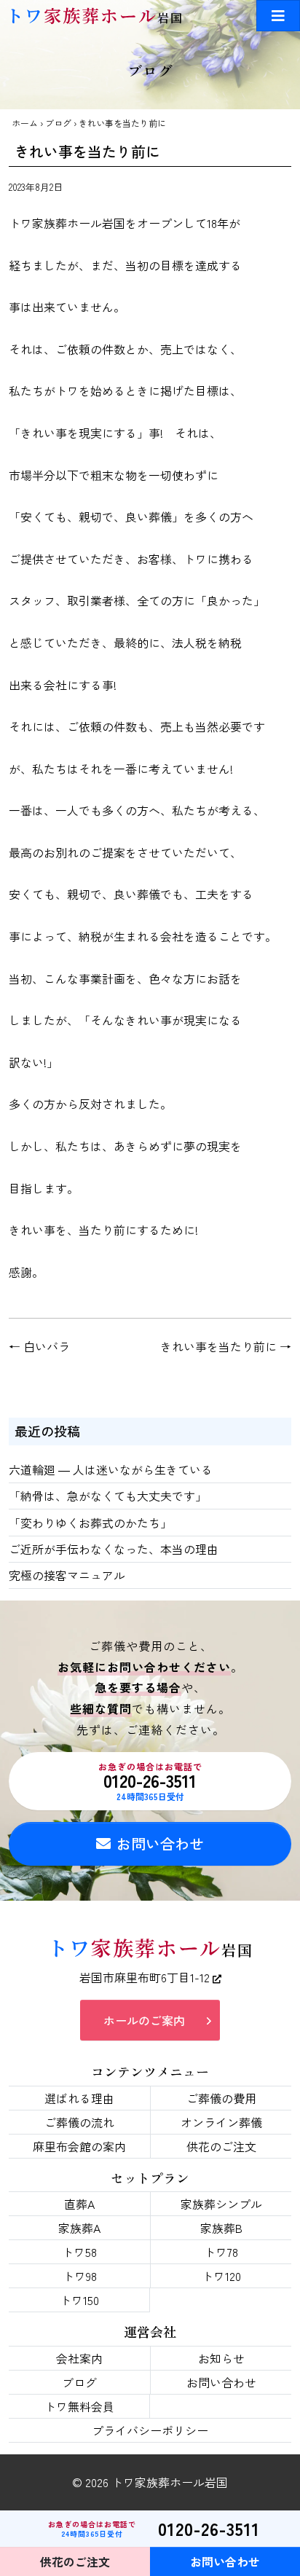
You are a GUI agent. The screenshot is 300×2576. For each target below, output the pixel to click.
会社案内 (79, 2358)
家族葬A (79, 2228)
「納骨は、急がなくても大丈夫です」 (108, 1496)
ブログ (58, 123)
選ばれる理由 (79, 2098)
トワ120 (221, 2276)
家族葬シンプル (221, 2204)
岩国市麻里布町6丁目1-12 (146, 1977)
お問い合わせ (160, 1843)
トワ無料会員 (79, 2406)
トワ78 (221, 2252)
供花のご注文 (221, 2146)
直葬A (79, 2204)
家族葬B (221, 2228)
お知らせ (221, 2358)
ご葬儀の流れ (79, 2122)
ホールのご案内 (144, 2020)
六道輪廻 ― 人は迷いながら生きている (111, 1469)
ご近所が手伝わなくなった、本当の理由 (114, 1549)
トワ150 (79, 2300)
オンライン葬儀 (221, 2122)
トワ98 (80, 2276)
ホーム (25, 123)
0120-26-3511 (150, 1781)
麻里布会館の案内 (79, 2146)
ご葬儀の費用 (221, 2098)
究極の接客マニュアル (67, 1575)
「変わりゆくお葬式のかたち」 (90, 1523)
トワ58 (79, 2252)
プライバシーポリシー (150, 2430)
